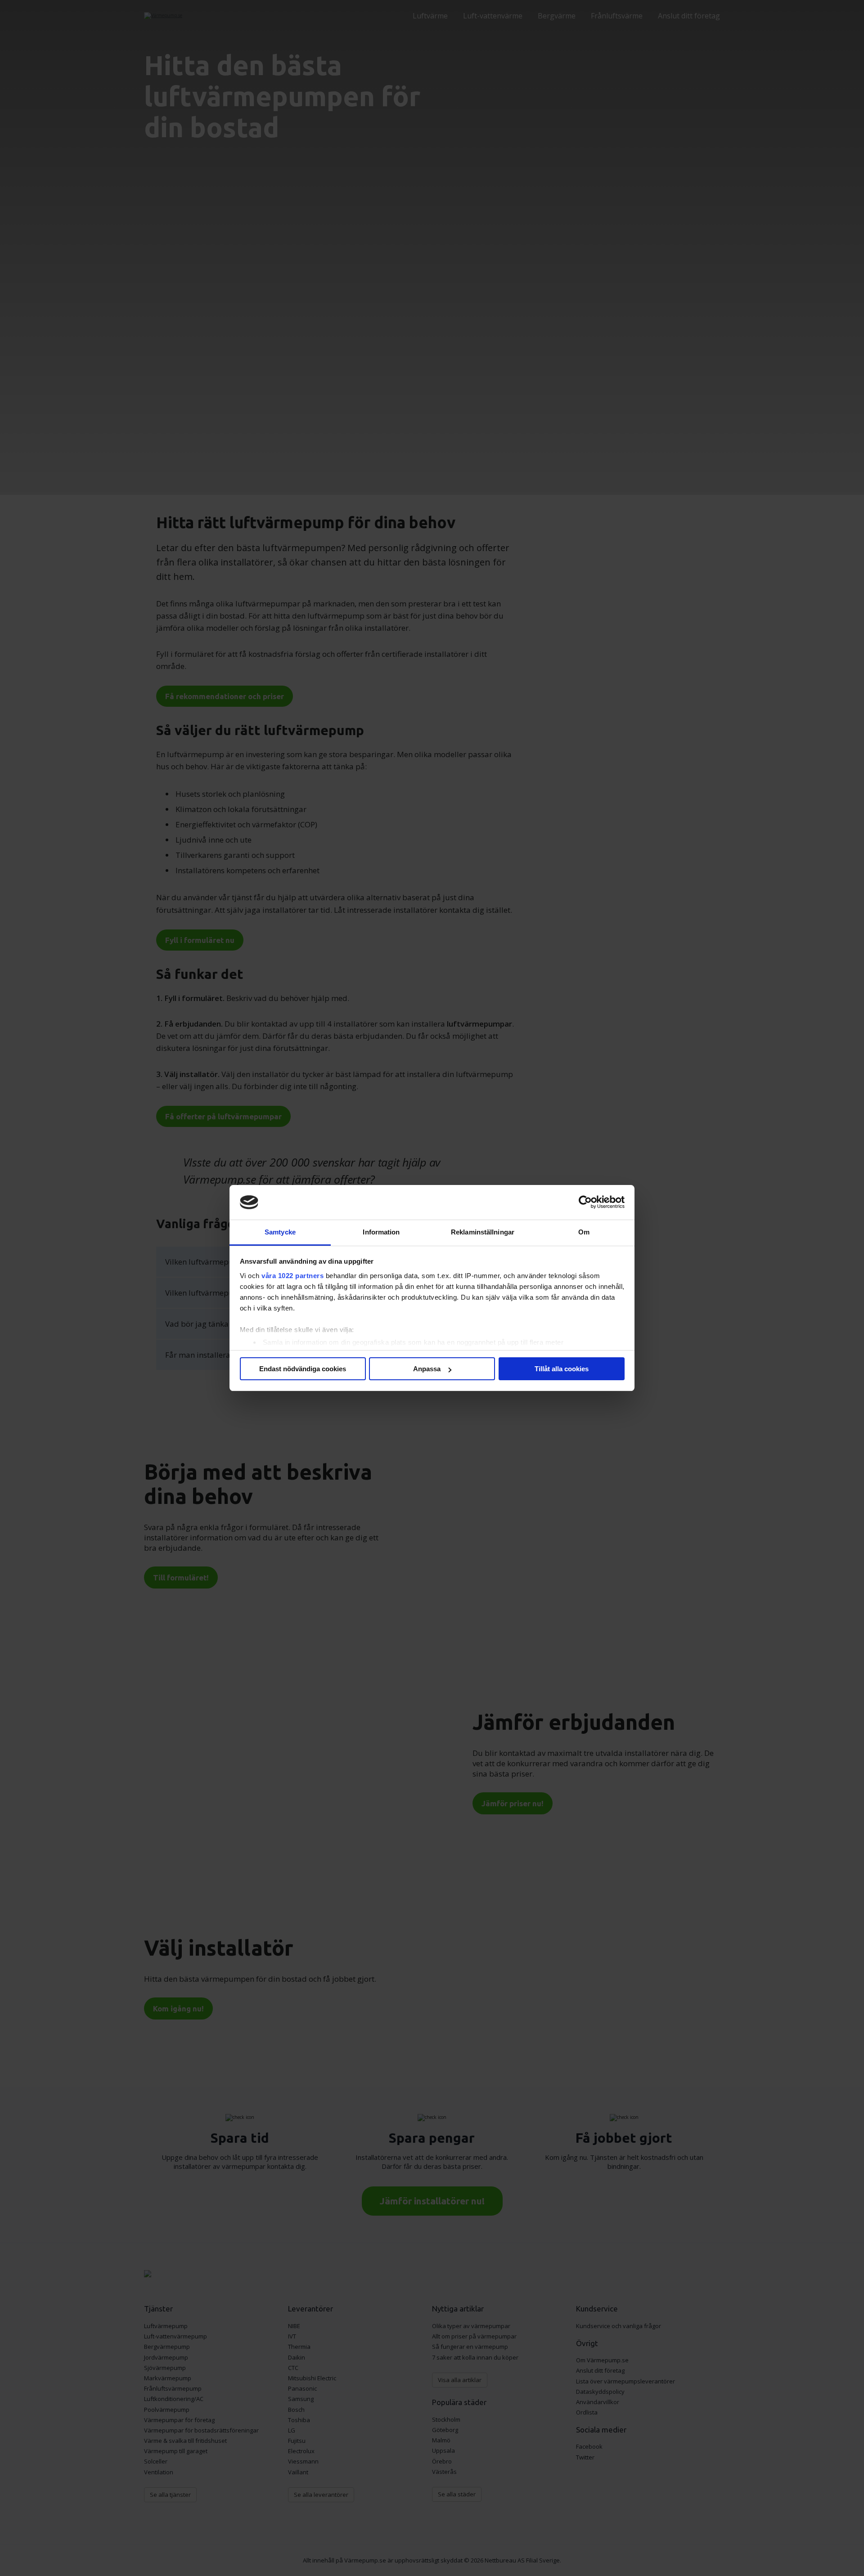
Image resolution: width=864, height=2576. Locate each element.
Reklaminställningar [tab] (483, 1232)
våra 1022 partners (292, 1276)
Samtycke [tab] (280, 1232)
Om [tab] (584, 1232)
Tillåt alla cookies (562, 1369)
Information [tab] (381, 1232)
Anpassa (427, 1369)
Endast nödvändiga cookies (303, 1369)
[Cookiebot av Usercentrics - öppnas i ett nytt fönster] (585, 1203)
